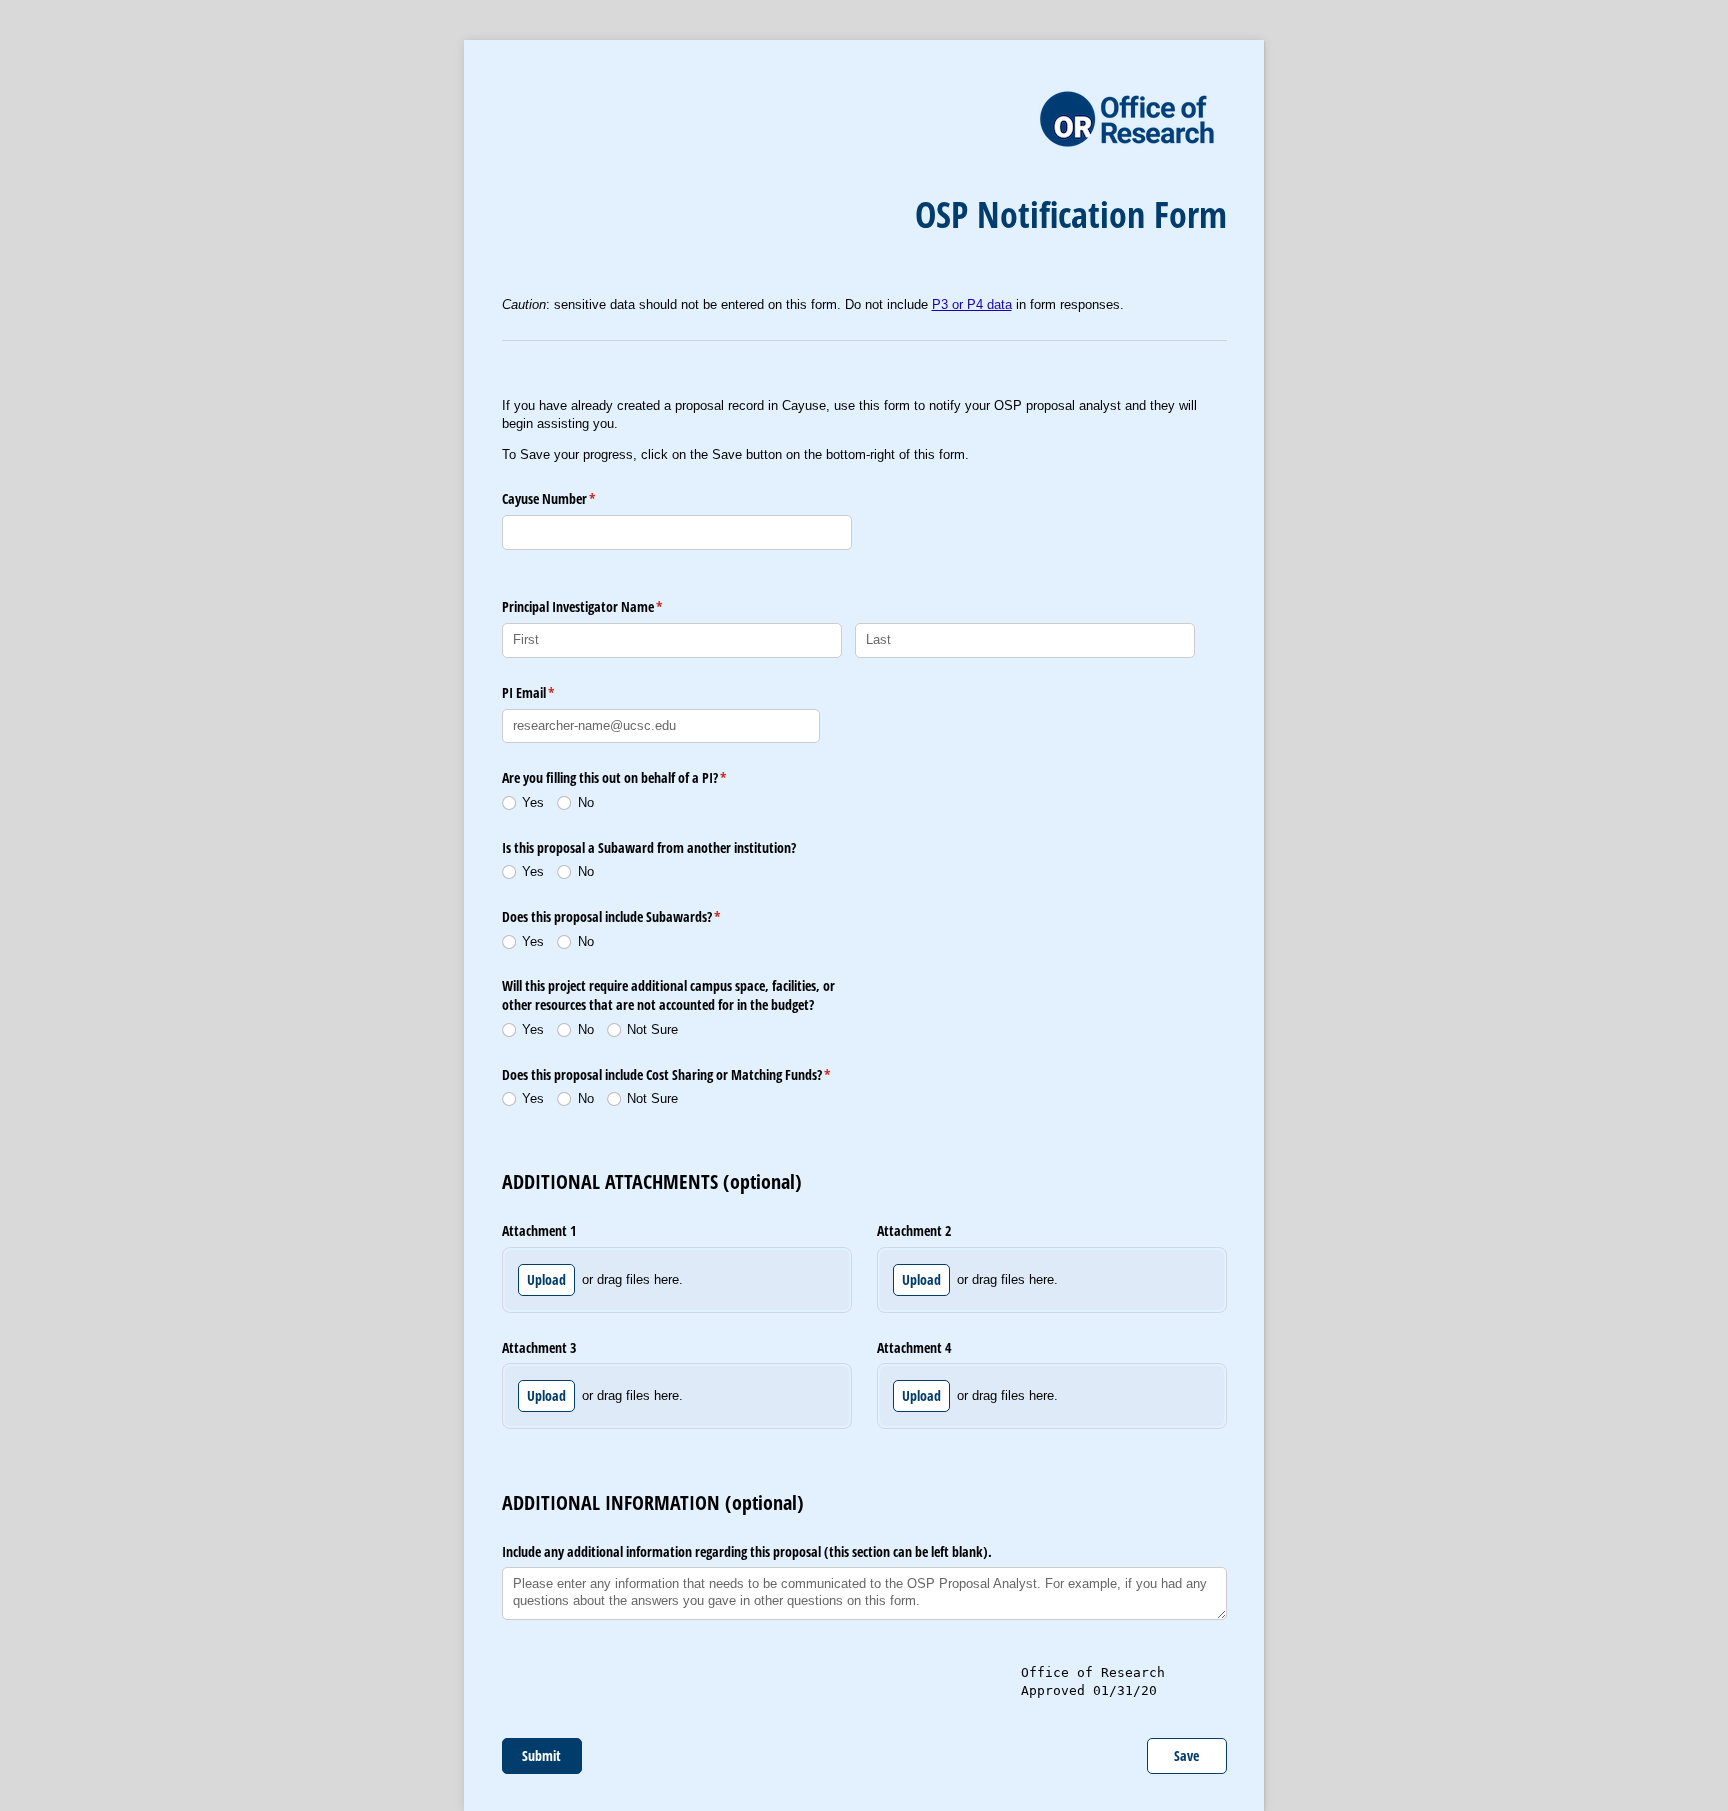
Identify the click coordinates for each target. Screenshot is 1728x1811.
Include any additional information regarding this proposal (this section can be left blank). (747, 1551)
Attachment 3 (539, 1347)
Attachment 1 (539, 1230)
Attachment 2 (914, 1230)
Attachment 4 (914, 1347)
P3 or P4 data (972, 304)
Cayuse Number (572, 498)
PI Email (552, 692)
